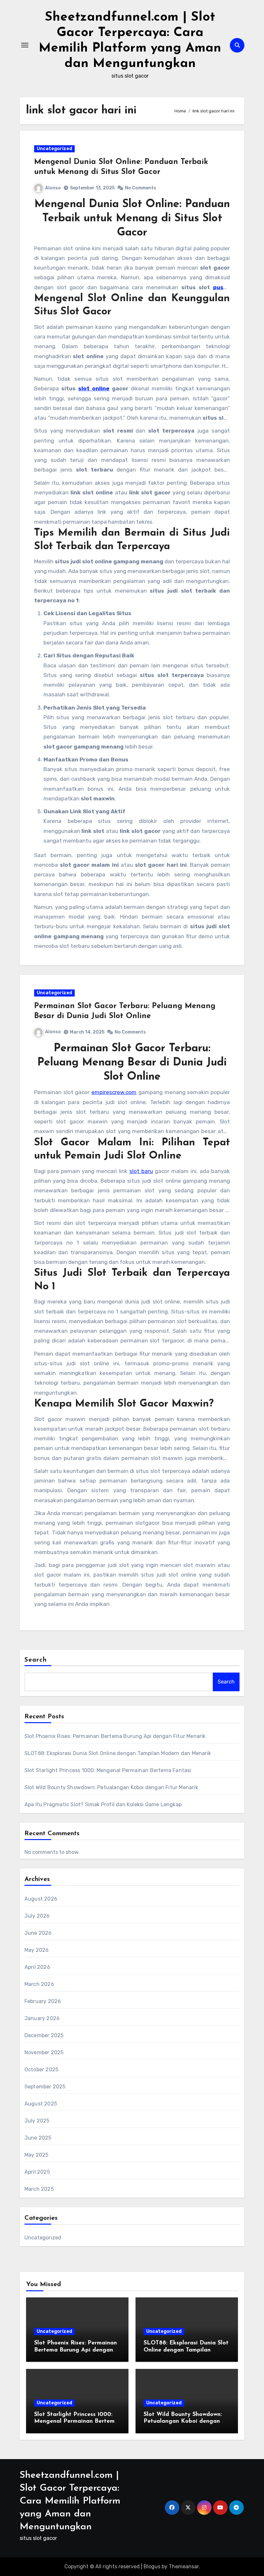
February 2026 (43, 2001)
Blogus (152, 2566)
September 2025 (45, 2087)
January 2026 (42, 2018)
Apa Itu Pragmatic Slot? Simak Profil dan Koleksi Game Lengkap (103, 1804)
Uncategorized (54, 149)
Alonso (53, 188)
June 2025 (38, 2138)
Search (36, 1660)
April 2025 (37, 2172)
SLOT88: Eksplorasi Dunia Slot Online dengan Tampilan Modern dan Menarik (118, 1753)
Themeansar (184, 2566)
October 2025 (41, 2070)
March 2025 (39, 2189)
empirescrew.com (114, 1092)
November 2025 (44, 2052)
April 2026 (37, 1967)
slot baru (141, 1171)
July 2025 (37, 2121)
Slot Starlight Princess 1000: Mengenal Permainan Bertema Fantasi (108, 1770)
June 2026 (38, 1933)
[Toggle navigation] (25, 45)
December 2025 (44, 2035)
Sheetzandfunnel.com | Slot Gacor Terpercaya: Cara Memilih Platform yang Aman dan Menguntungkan (70, 2501)
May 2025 (37, 2155)
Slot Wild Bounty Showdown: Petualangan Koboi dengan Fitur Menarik (111, 1787)
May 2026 (37, 1950)
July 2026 (37, 1916)
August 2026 (41, 1899)
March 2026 (39, 1984)
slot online (94, 388)
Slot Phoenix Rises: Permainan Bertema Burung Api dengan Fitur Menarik (115, 1736)
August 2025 (41, 2104)
